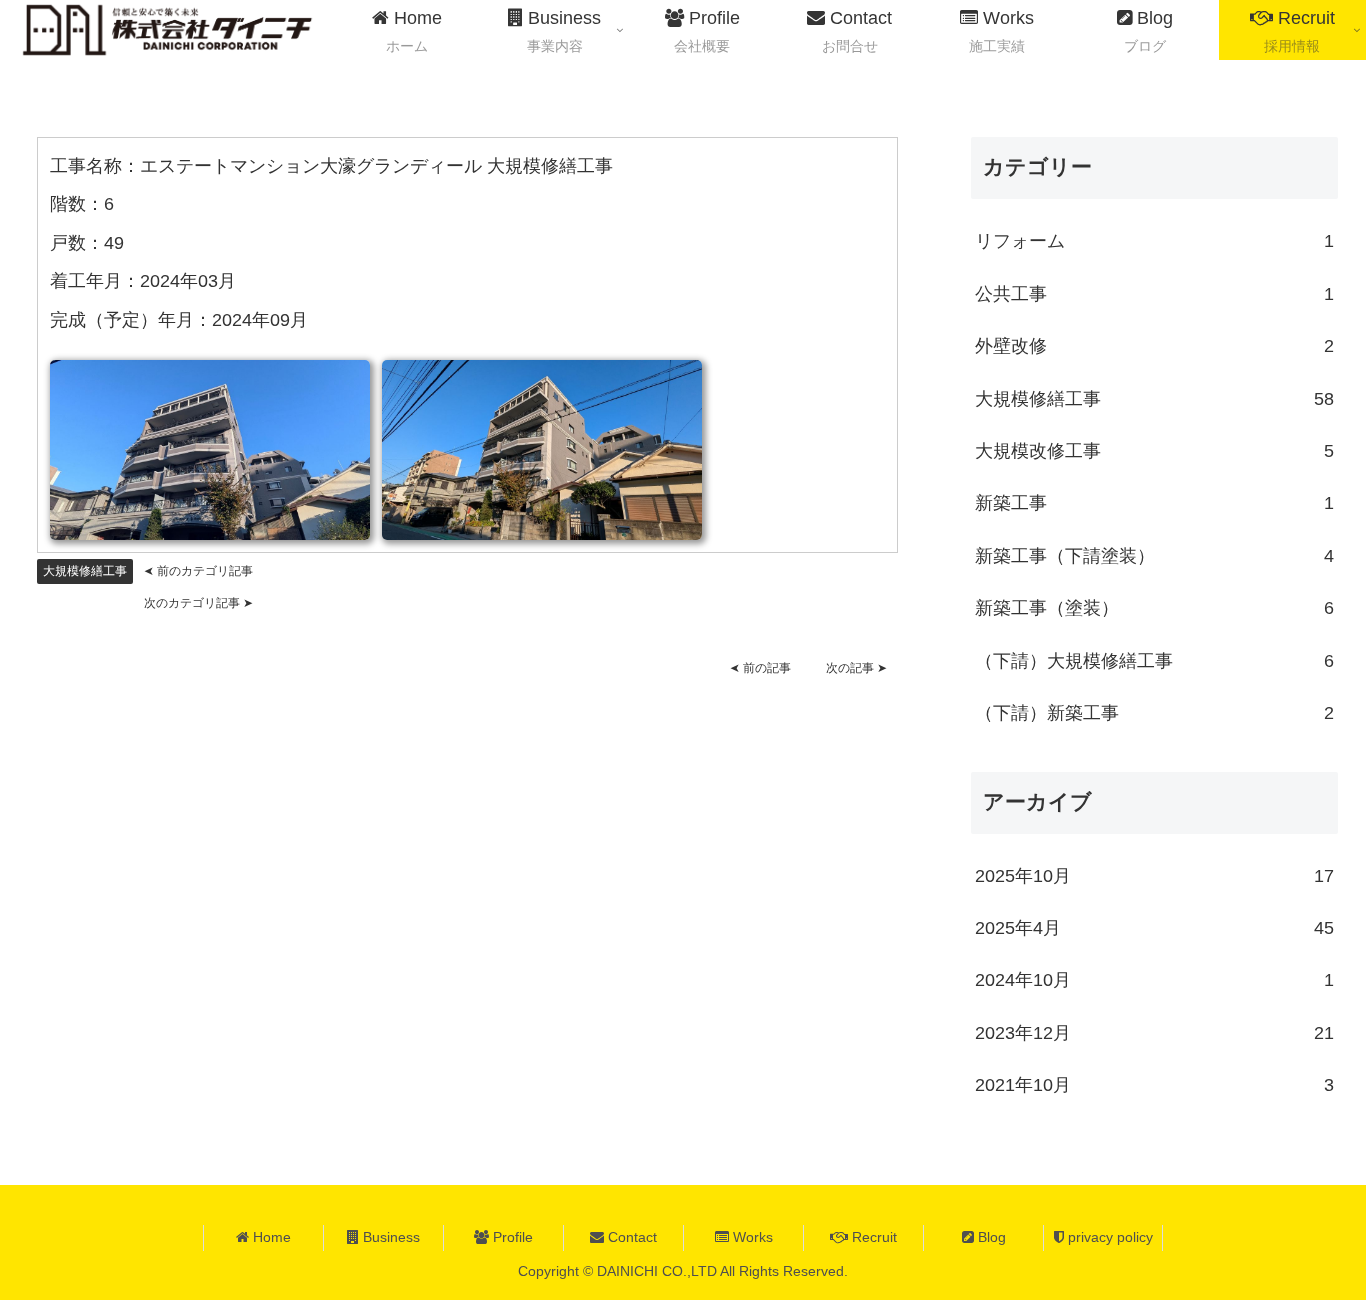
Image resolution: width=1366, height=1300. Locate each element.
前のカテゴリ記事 (198, 571)
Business (389, 1237)
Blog (990, 1237)
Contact (630, 1237)
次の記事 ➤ (856, 668)
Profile (511, 1237)
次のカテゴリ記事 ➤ (198, 603)
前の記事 (760, 668)
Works (751, 1237)
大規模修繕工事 (85, 571)
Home (270, 1237)
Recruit (872, 1237)
